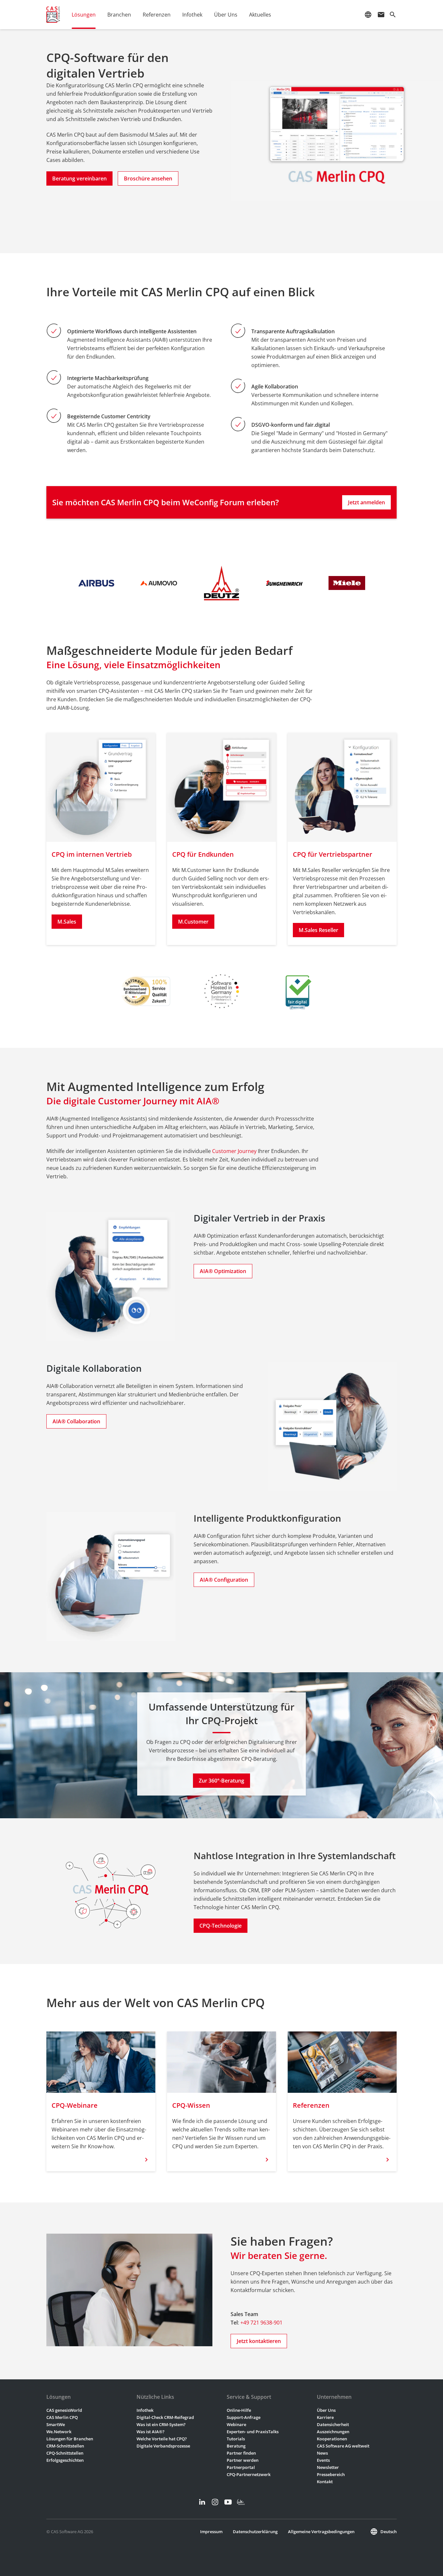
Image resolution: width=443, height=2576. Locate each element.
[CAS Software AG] (53, 15)
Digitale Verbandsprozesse (163, 2446)
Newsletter (328, 2467)
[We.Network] (241, 2502)
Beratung (236, 2446)
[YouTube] (228, 2502)
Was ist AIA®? (150, 2432)
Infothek (145, 2410)
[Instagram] (215, 2502)
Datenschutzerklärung (255, 2532)
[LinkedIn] (202, 2502)
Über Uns (326, 2410)
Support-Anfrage (244, 2417)
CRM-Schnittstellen (65, 2446)
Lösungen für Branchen (70, 2439)
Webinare (236, 2424)
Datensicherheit (333, 2424)
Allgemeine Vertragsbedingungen (321, 2532)
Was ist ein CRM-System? (161, 2424)
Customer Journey (234, 1151)
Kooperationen (332, 2439)
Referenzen (157, 15)
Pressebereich (331, 2474)
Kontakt (325, 2482)
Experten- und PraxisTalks (253, 2432)
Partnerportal (241, 2467)
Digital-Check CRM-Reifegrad (165, 2417)
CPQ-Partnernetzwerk (249, 2474)
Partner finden (241, 2453)
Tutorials (236, 2439)
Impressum (211, 2532)
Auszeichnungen (333, 2432)
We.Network (59, 2432)
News (322, 2453)
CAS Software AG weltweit (343, 2446)
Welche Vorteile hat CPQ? (162, 2439)
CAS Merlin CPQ (62, 2417)
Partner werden (243, 2460)
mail (381, 15)
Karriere (325, 2417)
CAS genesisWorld (64, 2410)
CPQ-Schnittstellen (65, 2453)
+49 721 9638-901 (261, 2323)
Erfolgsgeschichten (65, 2460)
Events (323, 2460)
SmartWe (56, 2424)
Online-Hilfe (239, 2410)
